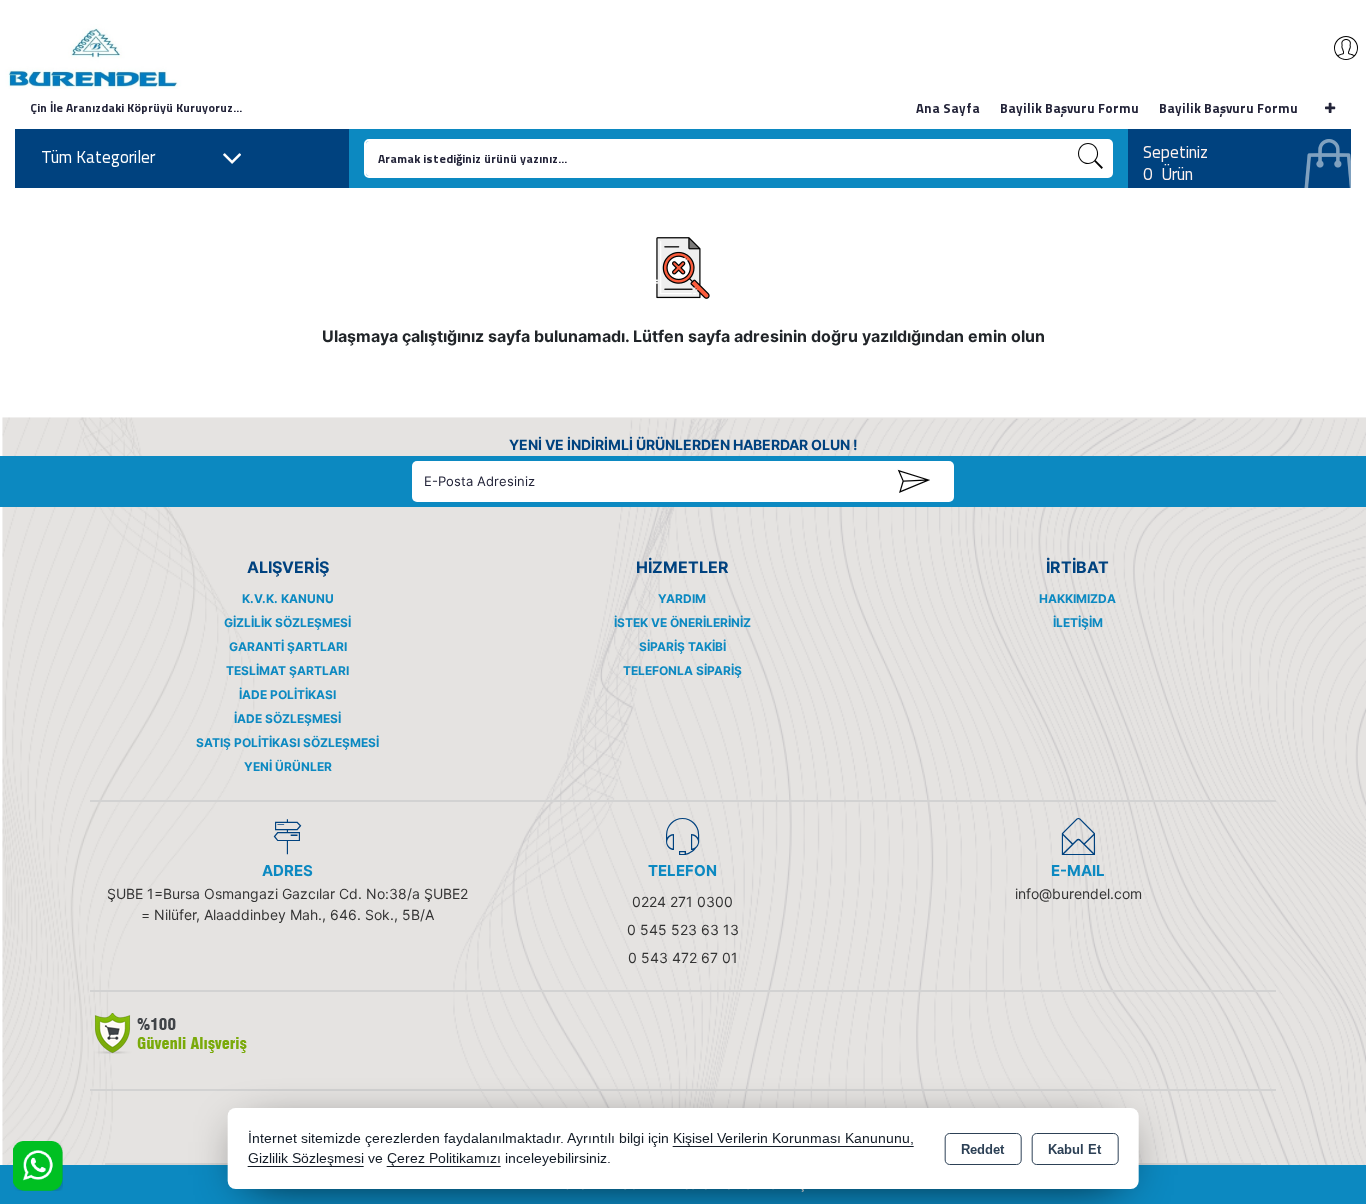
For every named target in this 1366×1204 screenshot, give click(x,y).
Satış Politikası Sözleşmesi (287, 742)
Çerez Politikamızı (444, 1158)
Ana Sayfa (948, 108)
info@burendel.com (1078, 893)
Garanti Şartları (288, 646)
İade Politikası (287, 694)
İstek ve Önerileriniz (682, 622)
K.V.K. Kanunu (288, 598)
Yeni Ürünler (288, 766)
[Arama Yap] (1091, 158)
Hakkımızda (1077, 598)
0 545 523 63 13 (683, 929)
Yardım (682, 598)
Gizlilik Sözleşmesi (287, 622)
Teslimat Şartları (287, 670)
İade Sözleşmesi (287, 718)
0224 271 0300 (682, 901)
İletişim (1078, 622)
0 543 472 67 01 (683, 957)
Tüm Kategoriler (98, 157)
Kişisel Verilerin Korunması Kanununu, (793, 1138)
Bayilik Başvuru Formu (1069, 108)
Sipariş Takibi (682, 646)
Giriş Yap (1336, 48)
